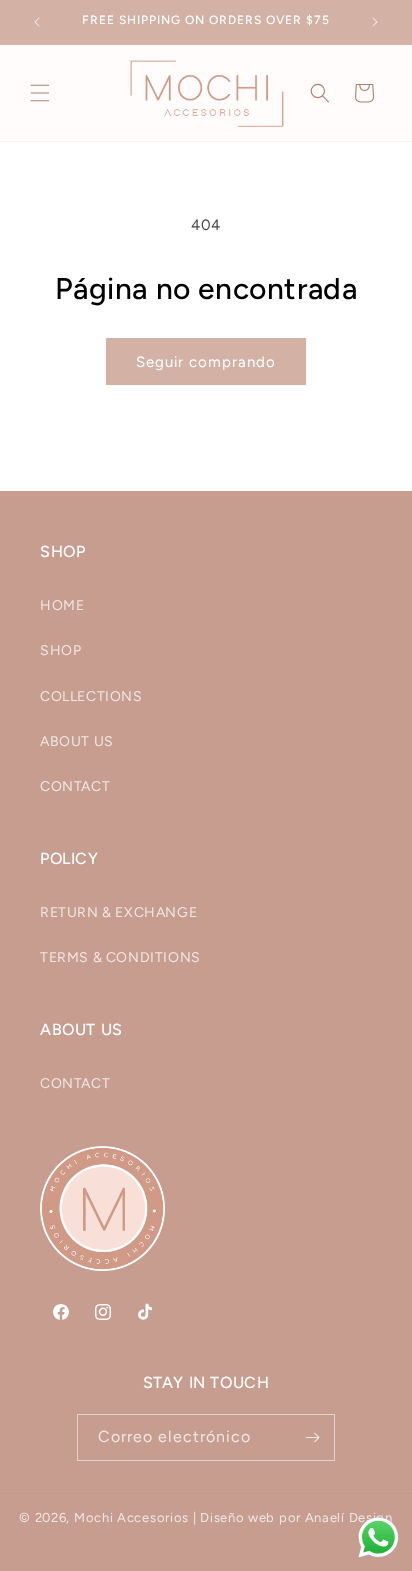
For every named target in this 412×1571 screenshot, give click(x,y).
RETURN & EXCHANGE (118, 912)
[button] (40, 93)
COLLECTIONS (91, 696)
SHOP (60, 650)
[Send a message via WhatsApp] (378, 1537)
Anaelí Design (349, 1517)
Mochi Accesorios (131, 1517)
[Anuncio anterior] (37, 22)
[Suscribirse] (312, 1437)
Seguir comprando (206, 362)
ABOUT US (77, 741)
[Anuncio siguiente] (375, 22)
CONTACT (75, 786)
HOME (62, 605)
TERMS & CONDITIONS (120, 957)
